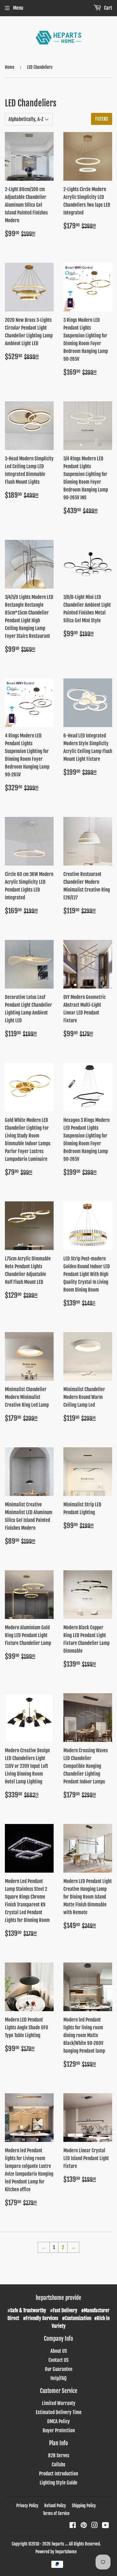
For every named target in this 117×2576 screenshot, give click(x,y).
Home (10, 67)
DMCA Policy (58, 2421)
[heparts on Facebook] (73, 2526)
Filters (102, 119)
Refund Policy (55, 2506)
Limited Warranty (59, 2403)
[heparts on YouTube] (105, 2526)
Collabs (58, 2465)
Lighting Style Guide (58, 2483)
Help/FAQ (58, 2378)
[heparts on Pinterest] (84, 2526)
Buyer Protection (59, 2430)
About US (59, 2351)
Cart (108, 8)
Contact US (58, 2360)
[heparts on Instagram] (95, 2526)
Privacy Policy (27, 2506)
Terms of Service (56, 2513)
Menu (18, 8)
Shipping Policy (84, 2506)
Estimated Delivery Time (59, 2412)
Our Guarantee (59, 2369)
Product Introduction (58, 2474)
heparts (58, 2544)
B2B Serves (59, 2455)
